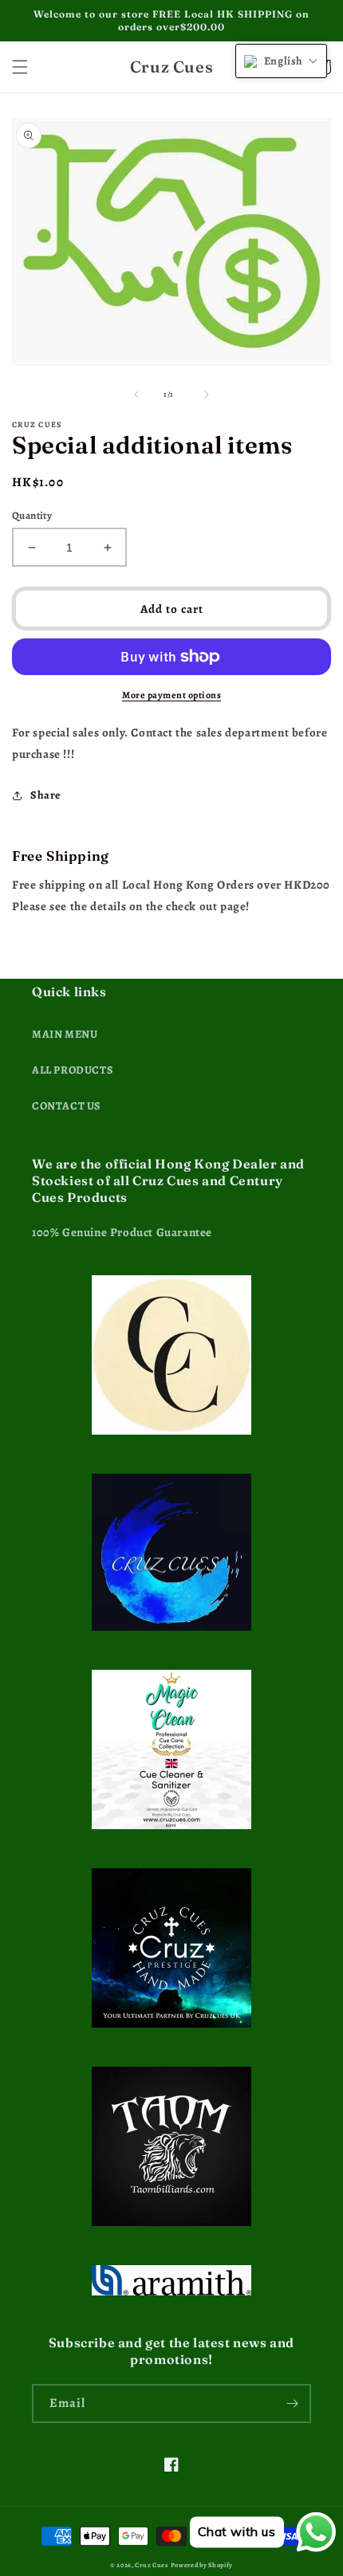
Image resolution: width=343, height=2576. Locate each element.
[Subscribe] (292, 2403)
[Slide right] (207, 395)
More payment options (171, 695)
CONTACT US (67, 1106)
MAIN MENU (65, 1034)
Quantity (32, 515)
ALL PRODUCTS (73, 1070)
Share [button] (45, 795)
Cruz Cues (151, 2565)
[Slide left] (136, 395)
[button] (20, 67)
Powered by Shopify (202, 2565)
